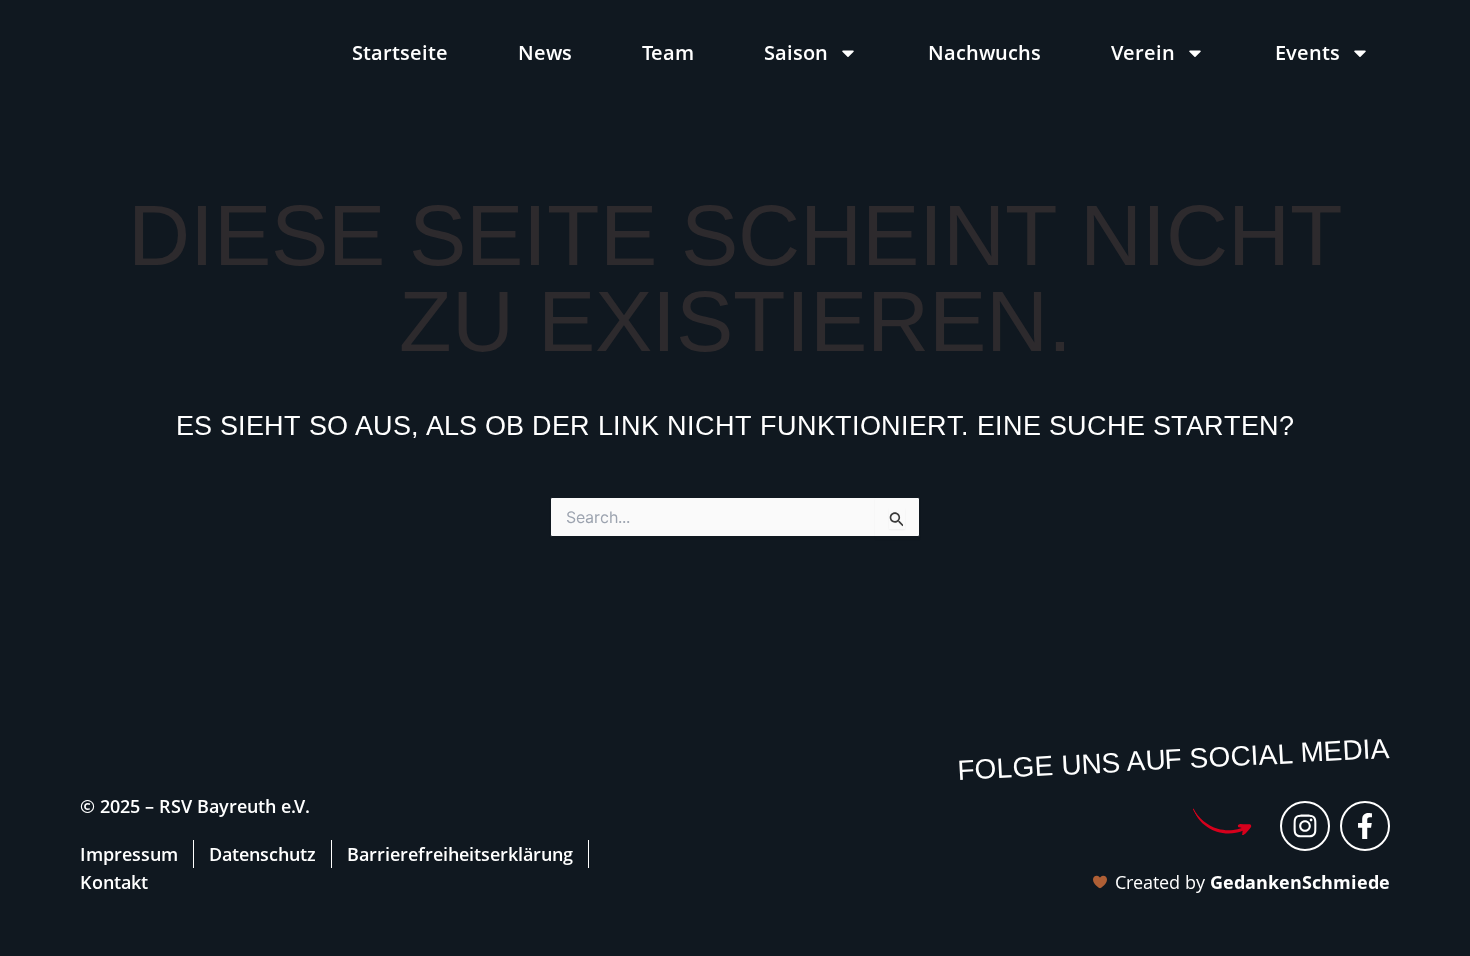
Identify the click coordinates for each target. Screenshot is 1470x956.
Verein (1143, 53)
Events (1307, 53)
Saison (796, 53)
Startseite (400, 53)
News (545, 53)
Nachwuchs (984, 53)
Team (668, 53)
